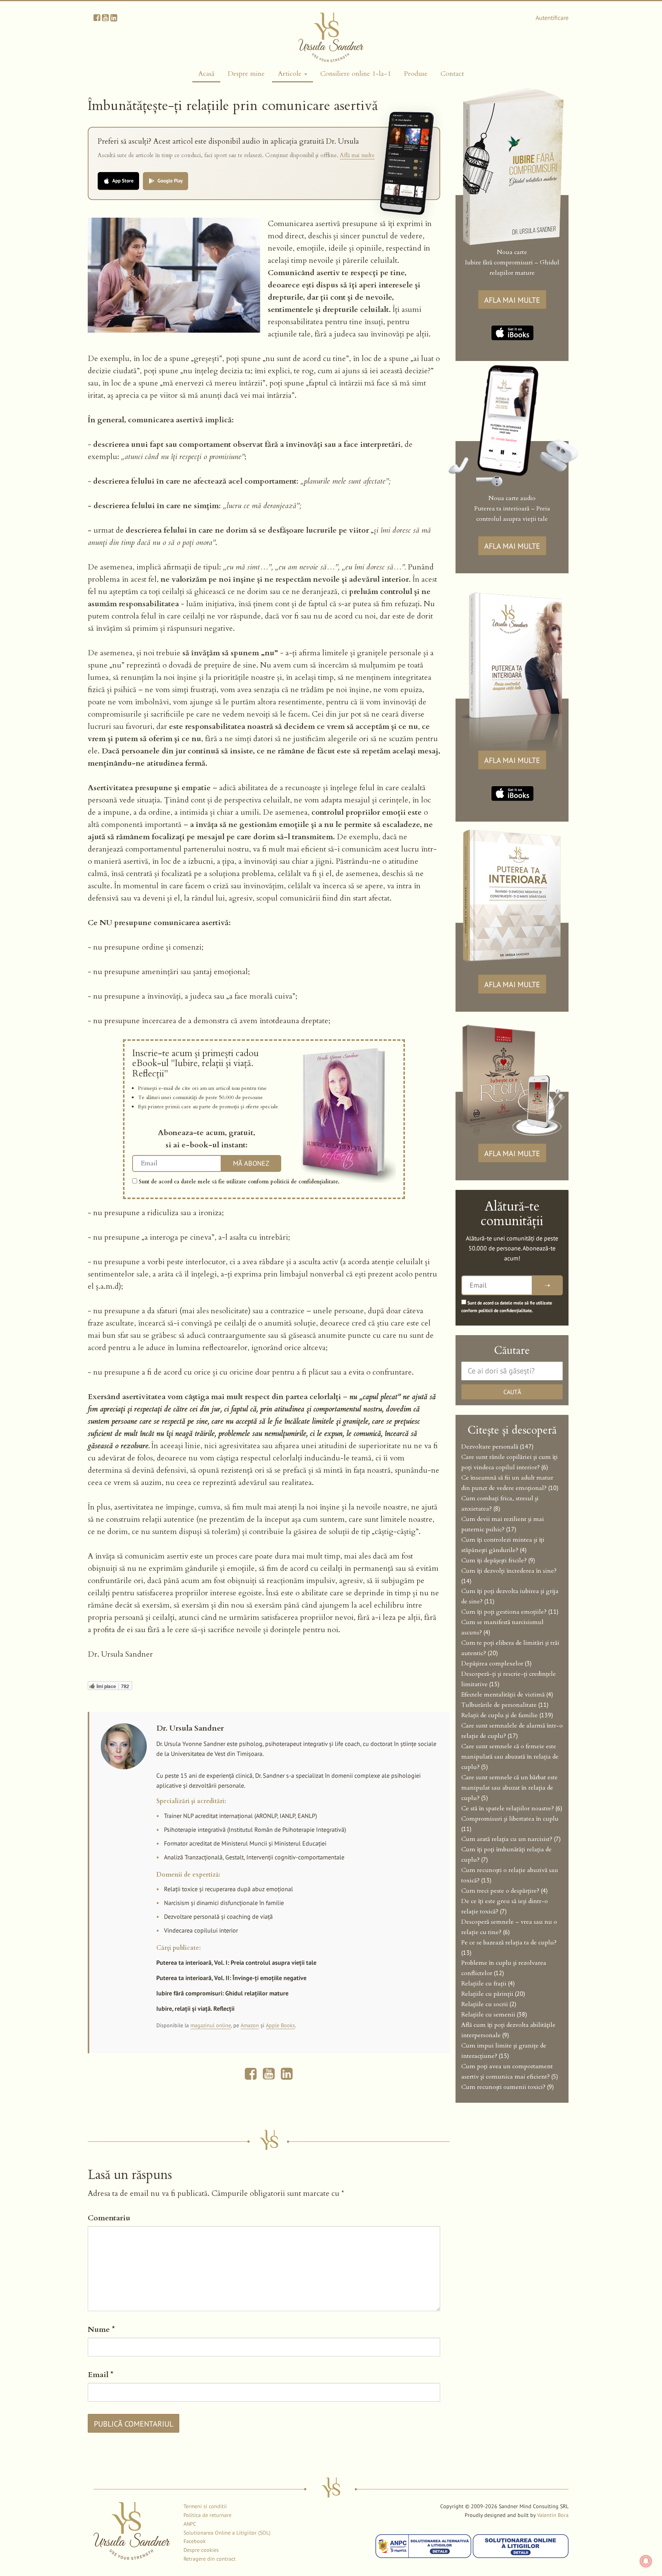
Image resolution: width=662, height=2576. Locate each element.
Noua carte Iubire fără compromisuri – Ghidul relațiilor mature (512, 263)
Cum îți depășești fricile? (494, 1560)
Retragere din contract (210, 2559)
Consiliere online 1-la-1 (356, 74)
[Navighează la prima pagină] (331, 37)
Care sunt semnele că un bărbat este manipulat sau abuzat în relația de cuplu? (510, 1788)
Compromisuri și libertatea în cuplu (510, 1819)
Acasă (206, 74)
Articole (291, 74)
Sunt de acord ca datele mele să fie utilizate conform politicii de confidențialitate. (238, 1182)
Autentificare (552, 18)
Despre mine (246, 74)
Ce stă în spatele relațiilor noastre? (508, 1808)
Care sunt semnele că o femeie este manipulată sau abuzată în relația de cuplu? (510, 1757)
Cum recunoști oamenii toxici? (503, 2087)
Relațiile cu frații (484, 1984)
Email (101, 2375)
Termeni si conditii (205, 2506)
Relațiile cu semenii (488, 2015)
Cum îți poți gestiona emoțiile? (504, 1612)
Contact (452, 74)
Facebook (195, 2541)
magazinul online (211, 2025)
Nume (101, 2329)
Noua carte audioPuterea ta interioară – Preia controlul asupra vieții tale (512, 509)
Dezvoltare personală (490, 1447)
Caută (512, 1392)
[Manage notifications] (646, 2561)
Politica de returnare (207, 2515)
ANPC (190, 2524)
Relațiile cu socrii (485, 2004)
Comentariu (109, 2218)
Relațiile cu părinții (487, 1994)
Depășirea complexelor (492, 1664)
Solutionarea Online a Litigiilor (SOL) (227, 2533)
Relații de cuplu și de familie (500, 1715)
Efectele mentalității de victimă (503, 1695)
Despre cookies (201, 2550)
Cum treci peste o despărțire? (500, 1891)
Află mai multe (357, 155)
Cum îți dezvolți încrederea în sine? (509, 1571)
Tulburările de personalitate (499, 1705)
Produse (416, 74)
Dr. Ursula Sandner (190, 1728)
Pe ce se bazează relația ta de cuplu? (509, 1943)
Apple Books (280, 2025)
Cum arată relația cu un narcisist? (507, 1839)
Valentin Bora (553, 2515)
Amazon (250, 2025)
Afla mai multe (512, 300)
